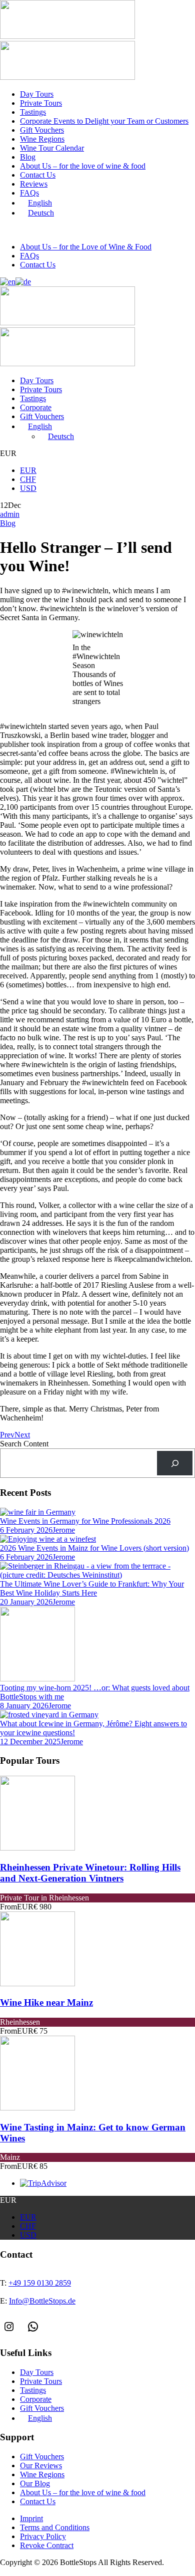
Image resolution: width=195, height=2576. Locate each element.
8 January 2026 (24, 1706)
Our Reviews (41, 2465)
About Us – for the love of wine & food (83, 166)
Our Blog (35, 2483)
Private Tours (41, 103)
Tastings (33, 112)
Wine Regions (42, 139)
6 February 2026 (26, 1530)
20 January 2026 (26, 1602)
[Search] (175, 1463)
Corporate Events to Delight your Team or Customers (104, 121)
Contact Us (38, 175)
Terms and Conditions (55, 2527)
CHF (28, 479)
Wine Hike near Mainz (46, 2002)
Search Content (24, 1444)
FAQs (29, 193)
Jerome (64, 1530)
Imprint (31, 2518)
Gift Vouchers (42, 130)
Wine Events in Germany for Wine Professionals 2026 (85, 1521)
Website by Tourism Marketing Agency (46, 2572)
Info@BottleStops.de (127, 230)
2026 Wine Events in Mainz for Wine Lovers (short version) (94, 1548)
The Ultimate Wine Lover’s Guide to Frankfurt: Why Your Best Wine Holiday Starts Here (92, 1588)
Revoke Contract (47, 2545)
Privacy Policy (43, 2536)
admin (10, 514)
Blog (28, 157)
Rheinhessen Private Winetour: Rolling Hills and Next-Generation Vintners (90, 1873)
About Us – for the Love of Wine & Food (86, 247)
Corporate (36, 407)
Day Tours (37, 94)
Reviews (34, 184)
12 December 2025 (30, 1742)
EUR (28, 470)
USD (28, 488)
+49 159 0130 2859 (48, 230)
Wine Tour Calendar (52, 148)
